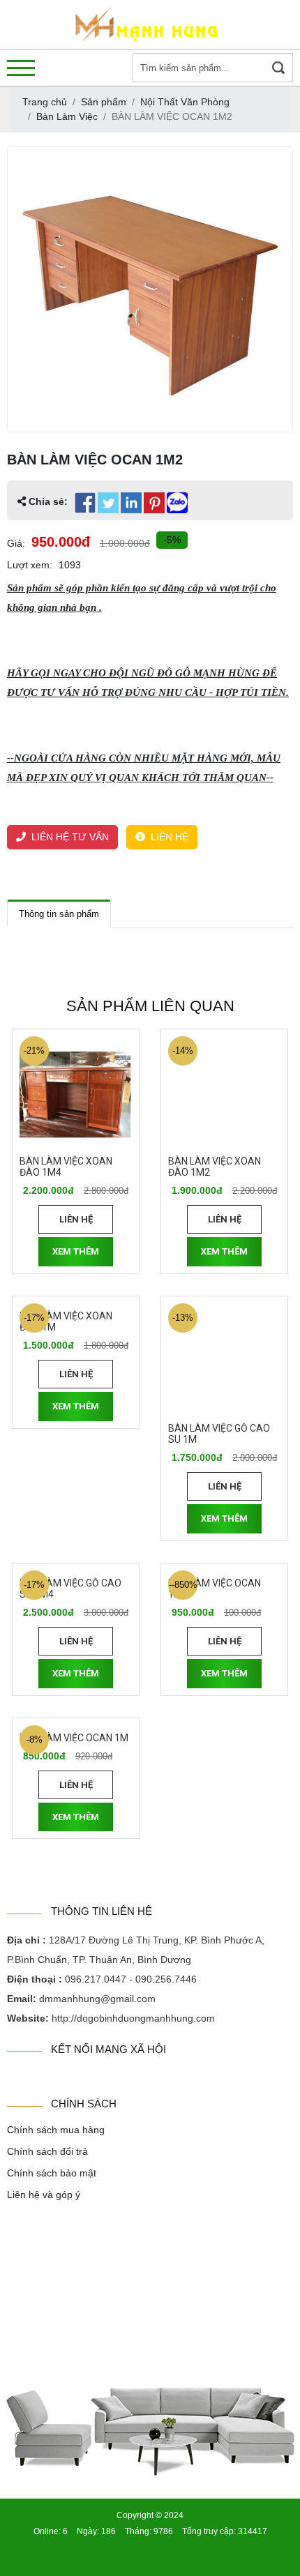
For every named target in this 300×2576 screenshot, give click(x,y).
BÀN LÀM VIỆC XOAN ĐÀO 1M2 (215, 1167)
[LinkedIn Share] (131, 503)
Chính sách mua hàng (56, 2130)
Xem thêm (76, 1251)
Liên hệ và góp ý (44, 2195)
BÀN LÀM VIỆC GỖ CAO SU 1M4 (70, 1589)
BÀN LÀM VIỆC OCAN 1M (74, 1738)
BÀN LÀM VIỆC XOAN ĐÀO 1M (66, 1322)
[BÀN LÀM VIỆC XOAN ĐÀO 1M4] (76, 1092)
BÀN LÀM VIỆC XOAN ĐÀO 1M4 (66, 1167)
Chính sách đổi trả (47, 2151)
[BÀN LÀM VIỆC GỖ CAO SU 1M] (224, 1359)
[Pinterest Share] (154, 503)
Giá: (16, 543)
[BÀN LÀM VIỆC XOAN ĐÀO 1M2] (224, 1092)
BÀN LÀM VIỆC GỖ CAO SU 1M (219, 1434)
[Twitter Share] (108, 503)
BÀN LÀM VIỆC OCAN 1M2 (215, 1589)
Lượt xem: (30, 565)
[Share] (177, 503)
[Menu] (21, 68)
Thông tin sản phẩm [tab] (59, 914)
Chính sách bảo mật (52, 2173)
